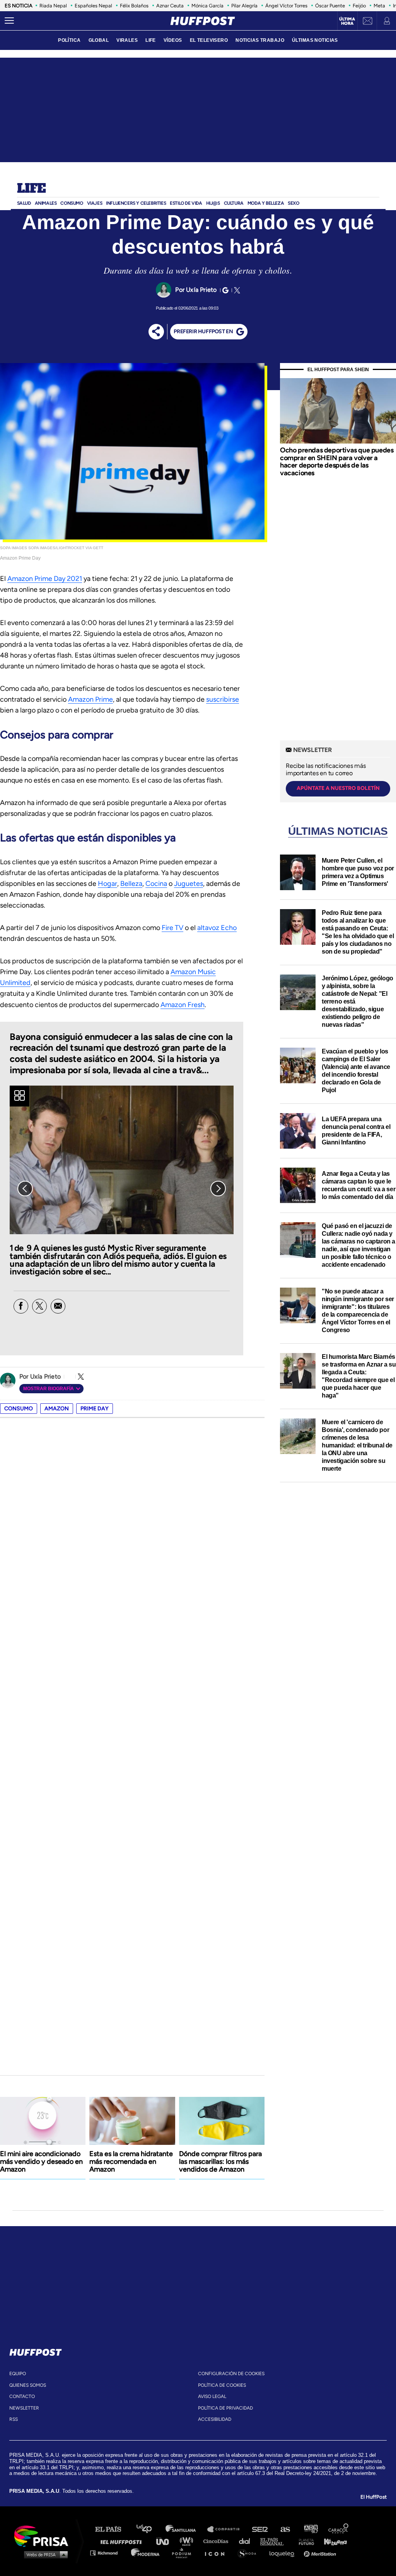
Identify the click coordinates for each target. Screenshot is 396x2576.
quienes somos (28, 2385)
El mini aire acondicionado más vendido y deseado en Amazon (41, 2162)
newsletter (24, 2408)
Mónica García (207, 6)
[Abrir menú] (9, 21)
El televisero (209, 40)
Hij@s (213, 203)
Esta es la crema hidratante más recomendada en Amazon (131, 2162)
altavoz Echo (217, 928)
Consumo (72, 203)
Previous (25, 1189)
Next (218, 1189)
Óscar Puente (330, 6)
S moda (250, 2553)
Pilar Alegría (244, 6)
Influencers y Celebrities (136, 203)
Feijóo (359, 6)
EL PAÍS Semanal (276, 2541)
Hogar (108, 884)
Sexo (293, 203)
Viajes (95, 203)
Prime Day (95, 1409)
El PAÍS (113, 2529)
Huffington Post (123, 2541)
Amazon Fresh (183, 1005)
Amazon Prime (90, 699)
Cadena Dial (247, 2541)
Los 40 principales (150, 2529)
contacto (22, 2396)
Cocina (156, 884)
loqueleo (284, 2553)
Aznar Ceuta (170, 6)
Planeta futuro (304, 2541)
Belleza (131, 884)
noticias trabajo (260, 40)
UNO (166, 2541)
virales (127, 40)
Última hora (347, 21)
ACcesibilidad (215, 2419)
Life (32, 189)
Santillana (186, 2529)
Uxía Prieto (201, 290)
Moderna (146, 2553)
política (69, 40)
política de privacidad (225, 2408)
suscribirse (223, 699)
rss (14, 2419)
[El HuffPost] (203, 21)
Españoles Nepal (93, 6)
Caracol (339, 2529)
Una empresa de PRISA (44, 2536)
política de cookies (222, 2385)
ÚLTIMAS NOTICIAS (315, 40)
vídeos (173, 40)
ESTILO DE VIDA (186, 203)
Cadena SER (260, 2529)
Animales (46, 203)
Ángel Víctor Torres (286, 6)
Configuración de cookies (231, 2374)
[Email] (58, 1306)
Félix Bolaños (134, 6)
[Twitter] (236, 290)
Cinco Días (218, 2541)
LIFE (151, 40)
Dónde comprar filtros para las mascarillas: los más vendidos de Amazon (220, 2162)
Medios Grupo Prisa (44, 2554)
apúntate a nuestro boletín (338, 788)
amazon (57, 1409)
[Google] (224, 290)
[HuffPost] (36, 2351)
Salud (24, 203)
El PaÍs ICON (217, 2553)
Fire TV (172, 928)
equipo (18, 2374)
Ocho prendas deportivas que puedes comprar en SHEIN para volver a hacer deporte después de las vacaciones (337, 462)
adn (310, 2529)
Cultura (234, 203)
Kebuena (332, 2541)
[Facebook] (21, 1306)
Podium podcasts (184, 2553)
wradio (188, 2541)
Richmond (108, 2553)
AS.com (285, 2529)
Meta (379, 6)
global (99, 40)
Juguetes (189, 884)
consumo (19, 1409)
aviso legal (212, 2396)
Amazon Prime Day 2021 (45, 579)
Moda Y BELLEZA (266, 203)
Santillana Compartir (227, 2529)
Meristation (321, 2553)
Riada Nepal (53, 6)
